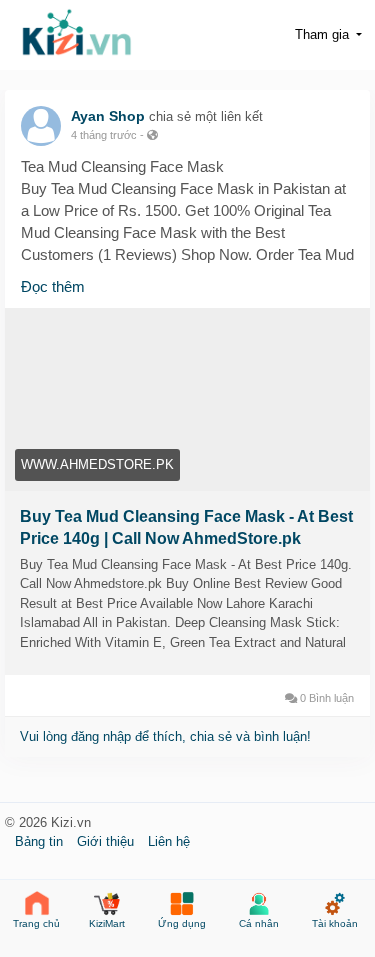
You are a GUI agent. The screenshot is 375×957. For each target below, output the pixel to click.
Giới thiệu (107, 841)
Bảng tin (41, 841)
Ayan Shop (108, 116)
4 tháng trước (104, 135)
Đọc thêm (53, 286)
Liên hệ (169, 841)
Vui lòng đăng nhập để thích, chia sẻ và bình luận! (165, 736)
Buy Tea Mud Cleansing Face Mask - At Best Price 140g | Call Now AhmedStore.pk (186, 527)
